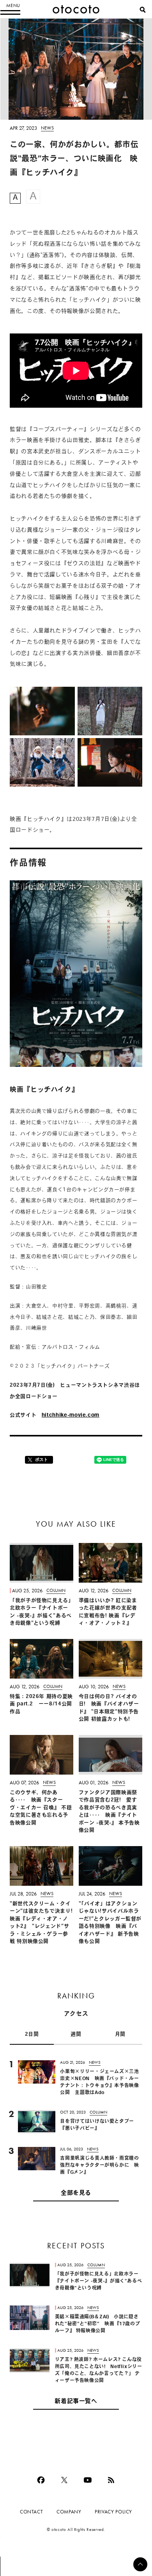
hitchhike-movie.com (71, 1415)
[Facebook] (41, 2480)
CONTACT (31, 2512)
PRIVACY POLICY (113, 2512)
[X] (64, 2480)
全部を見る (76, 2193)
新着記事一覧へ (76, 2402)
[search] (143, 10)
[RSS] (111, 2480)
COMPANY (69, 2512)
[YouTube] (88, 2480)
